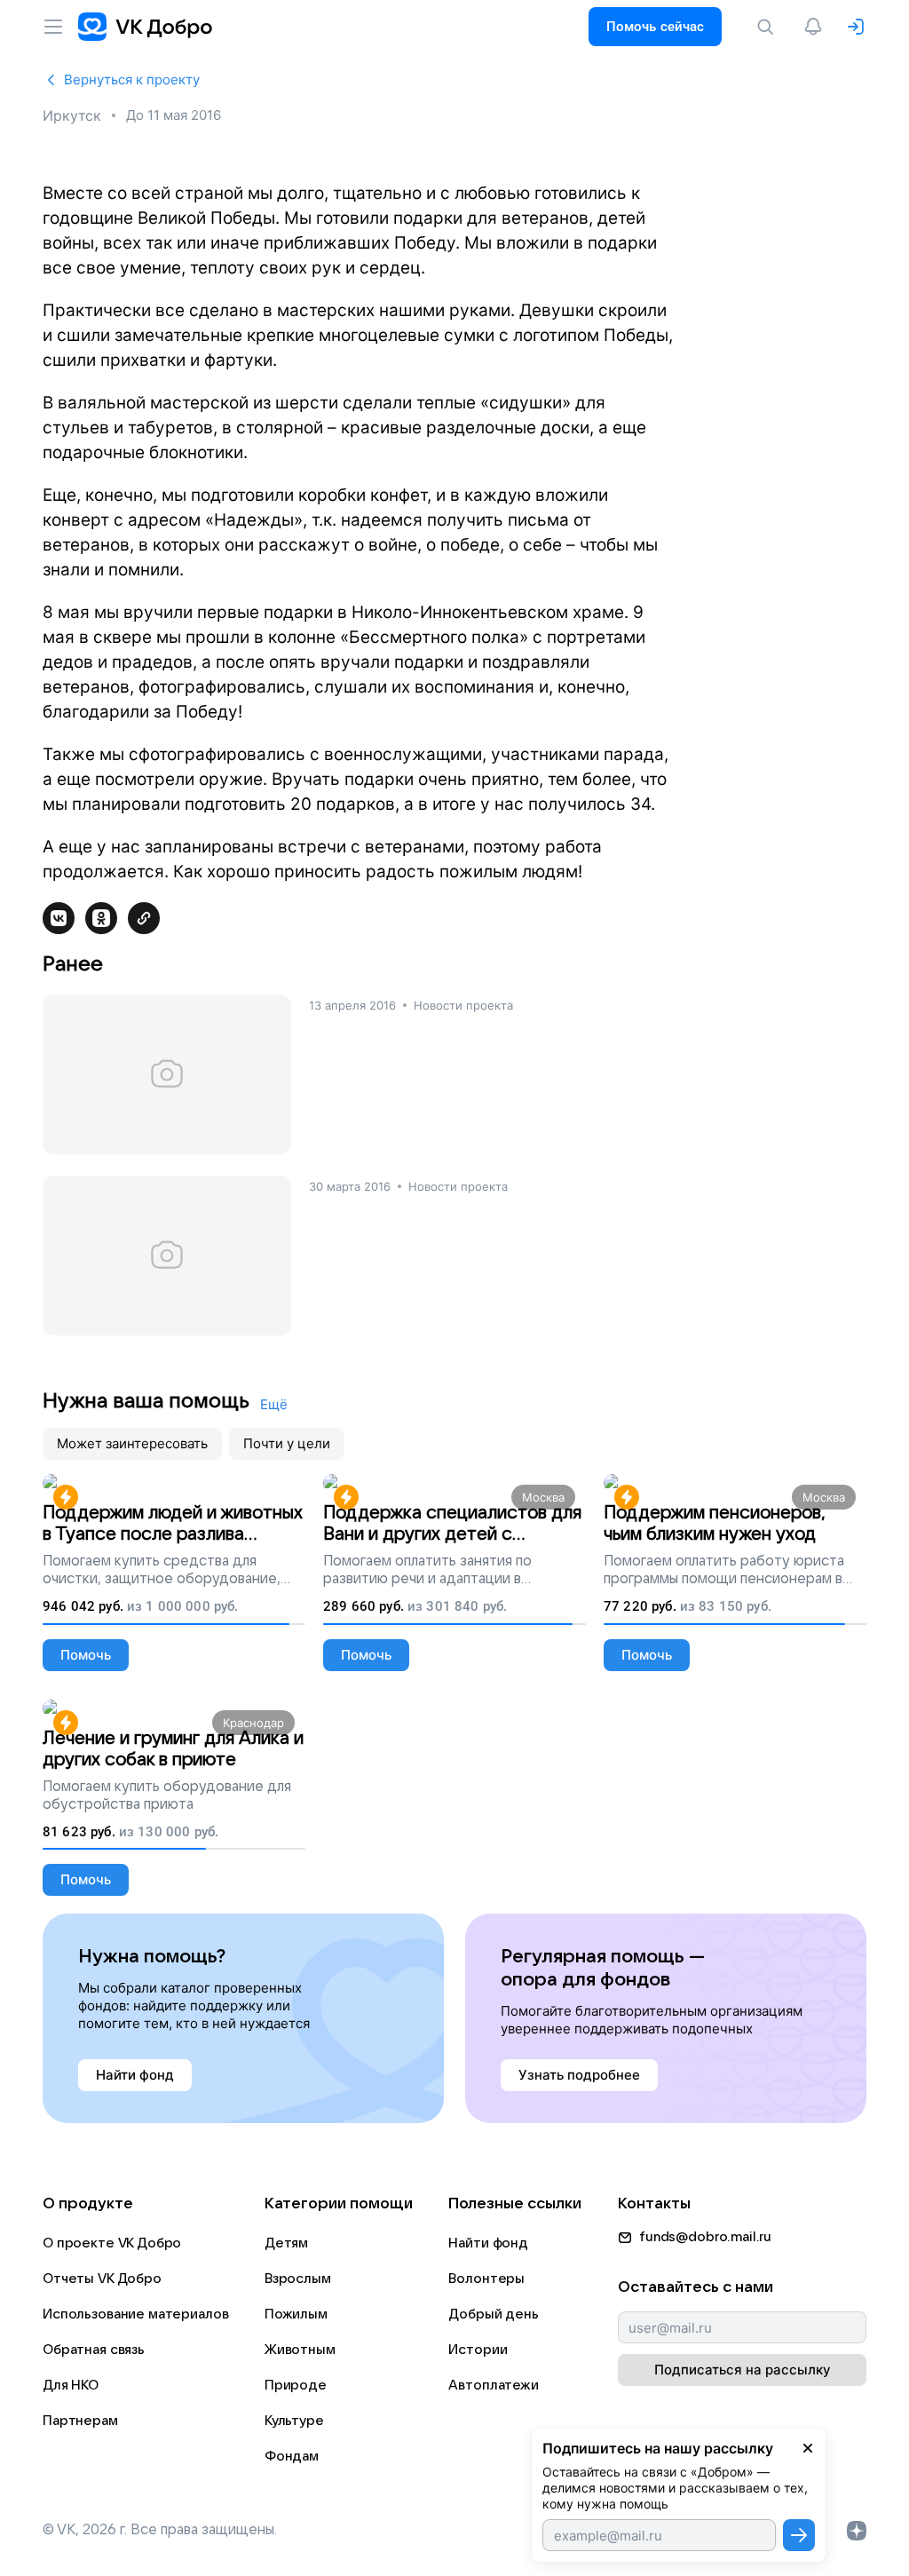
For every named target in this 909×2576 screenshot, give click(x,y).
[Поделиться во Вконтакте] (59, 918)
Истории (478, 2350)
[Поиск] (769, 27)
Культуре (294, 2421)
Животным (300, 2350)
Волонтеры (486, 2279)
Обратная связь (94, 2350)
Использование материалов (135, 2314)
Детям (286, 2243)
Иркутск (72, 115)
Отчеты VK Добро (102, 2279)
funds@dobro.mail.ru (705, 2237)
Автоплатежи (493, 2385)
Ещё (274, 1404)
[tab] (132, 1444)
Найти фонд (488, 2243)
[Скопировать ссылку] (144, 918)
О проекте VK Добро (112, 2243)
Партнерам (80, 2421)
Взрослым (298, 2279)
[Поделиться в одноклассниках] (101, 918)
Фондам (292, 2456)
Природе (296, 2385)
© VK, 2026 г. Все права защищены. (160, 2530)
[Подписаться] (799, 2535)
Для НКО (71, 2385)
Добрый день (493, 2314)
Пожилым (296, 2314)
